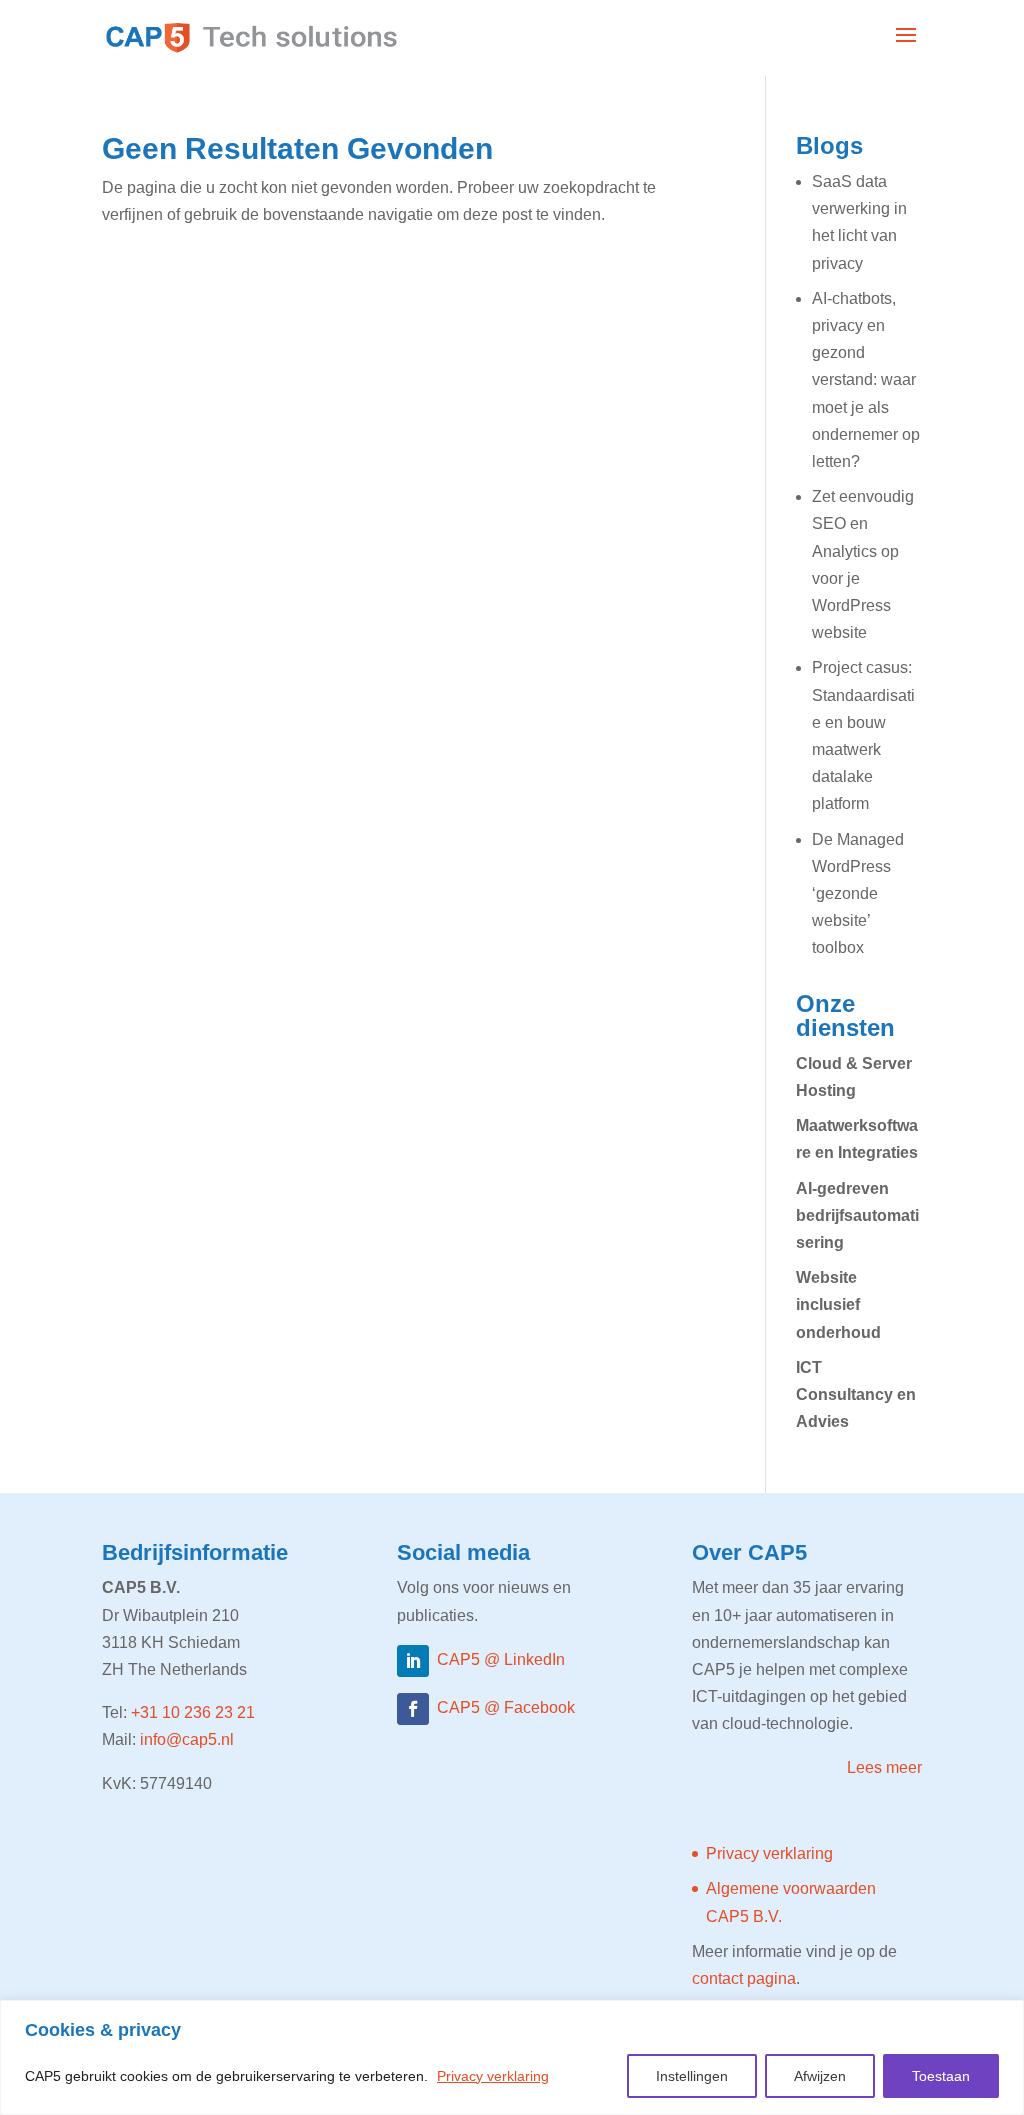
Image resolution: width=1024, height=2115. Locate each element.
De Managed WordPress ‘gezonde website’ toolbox (858, 894)
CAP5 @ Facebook (506, 1707)
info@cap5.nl (187, 1739)
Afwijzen (820, 2076)
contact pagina (744, 1978)
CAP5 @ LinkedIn (501, 1659)
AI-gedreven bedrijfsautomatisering (857, 1215)
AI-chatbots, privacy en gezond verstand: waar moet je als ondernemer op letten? (866, 380)
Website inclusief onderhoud (838, 1304)
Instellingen (692, 2076)
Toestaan (941, 2076)
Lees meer (884, 1767)
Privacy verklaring (493, 2076)
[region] (512, 2057)
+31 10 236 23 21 (193, 1712)
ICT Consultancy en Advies (856, 1394)
